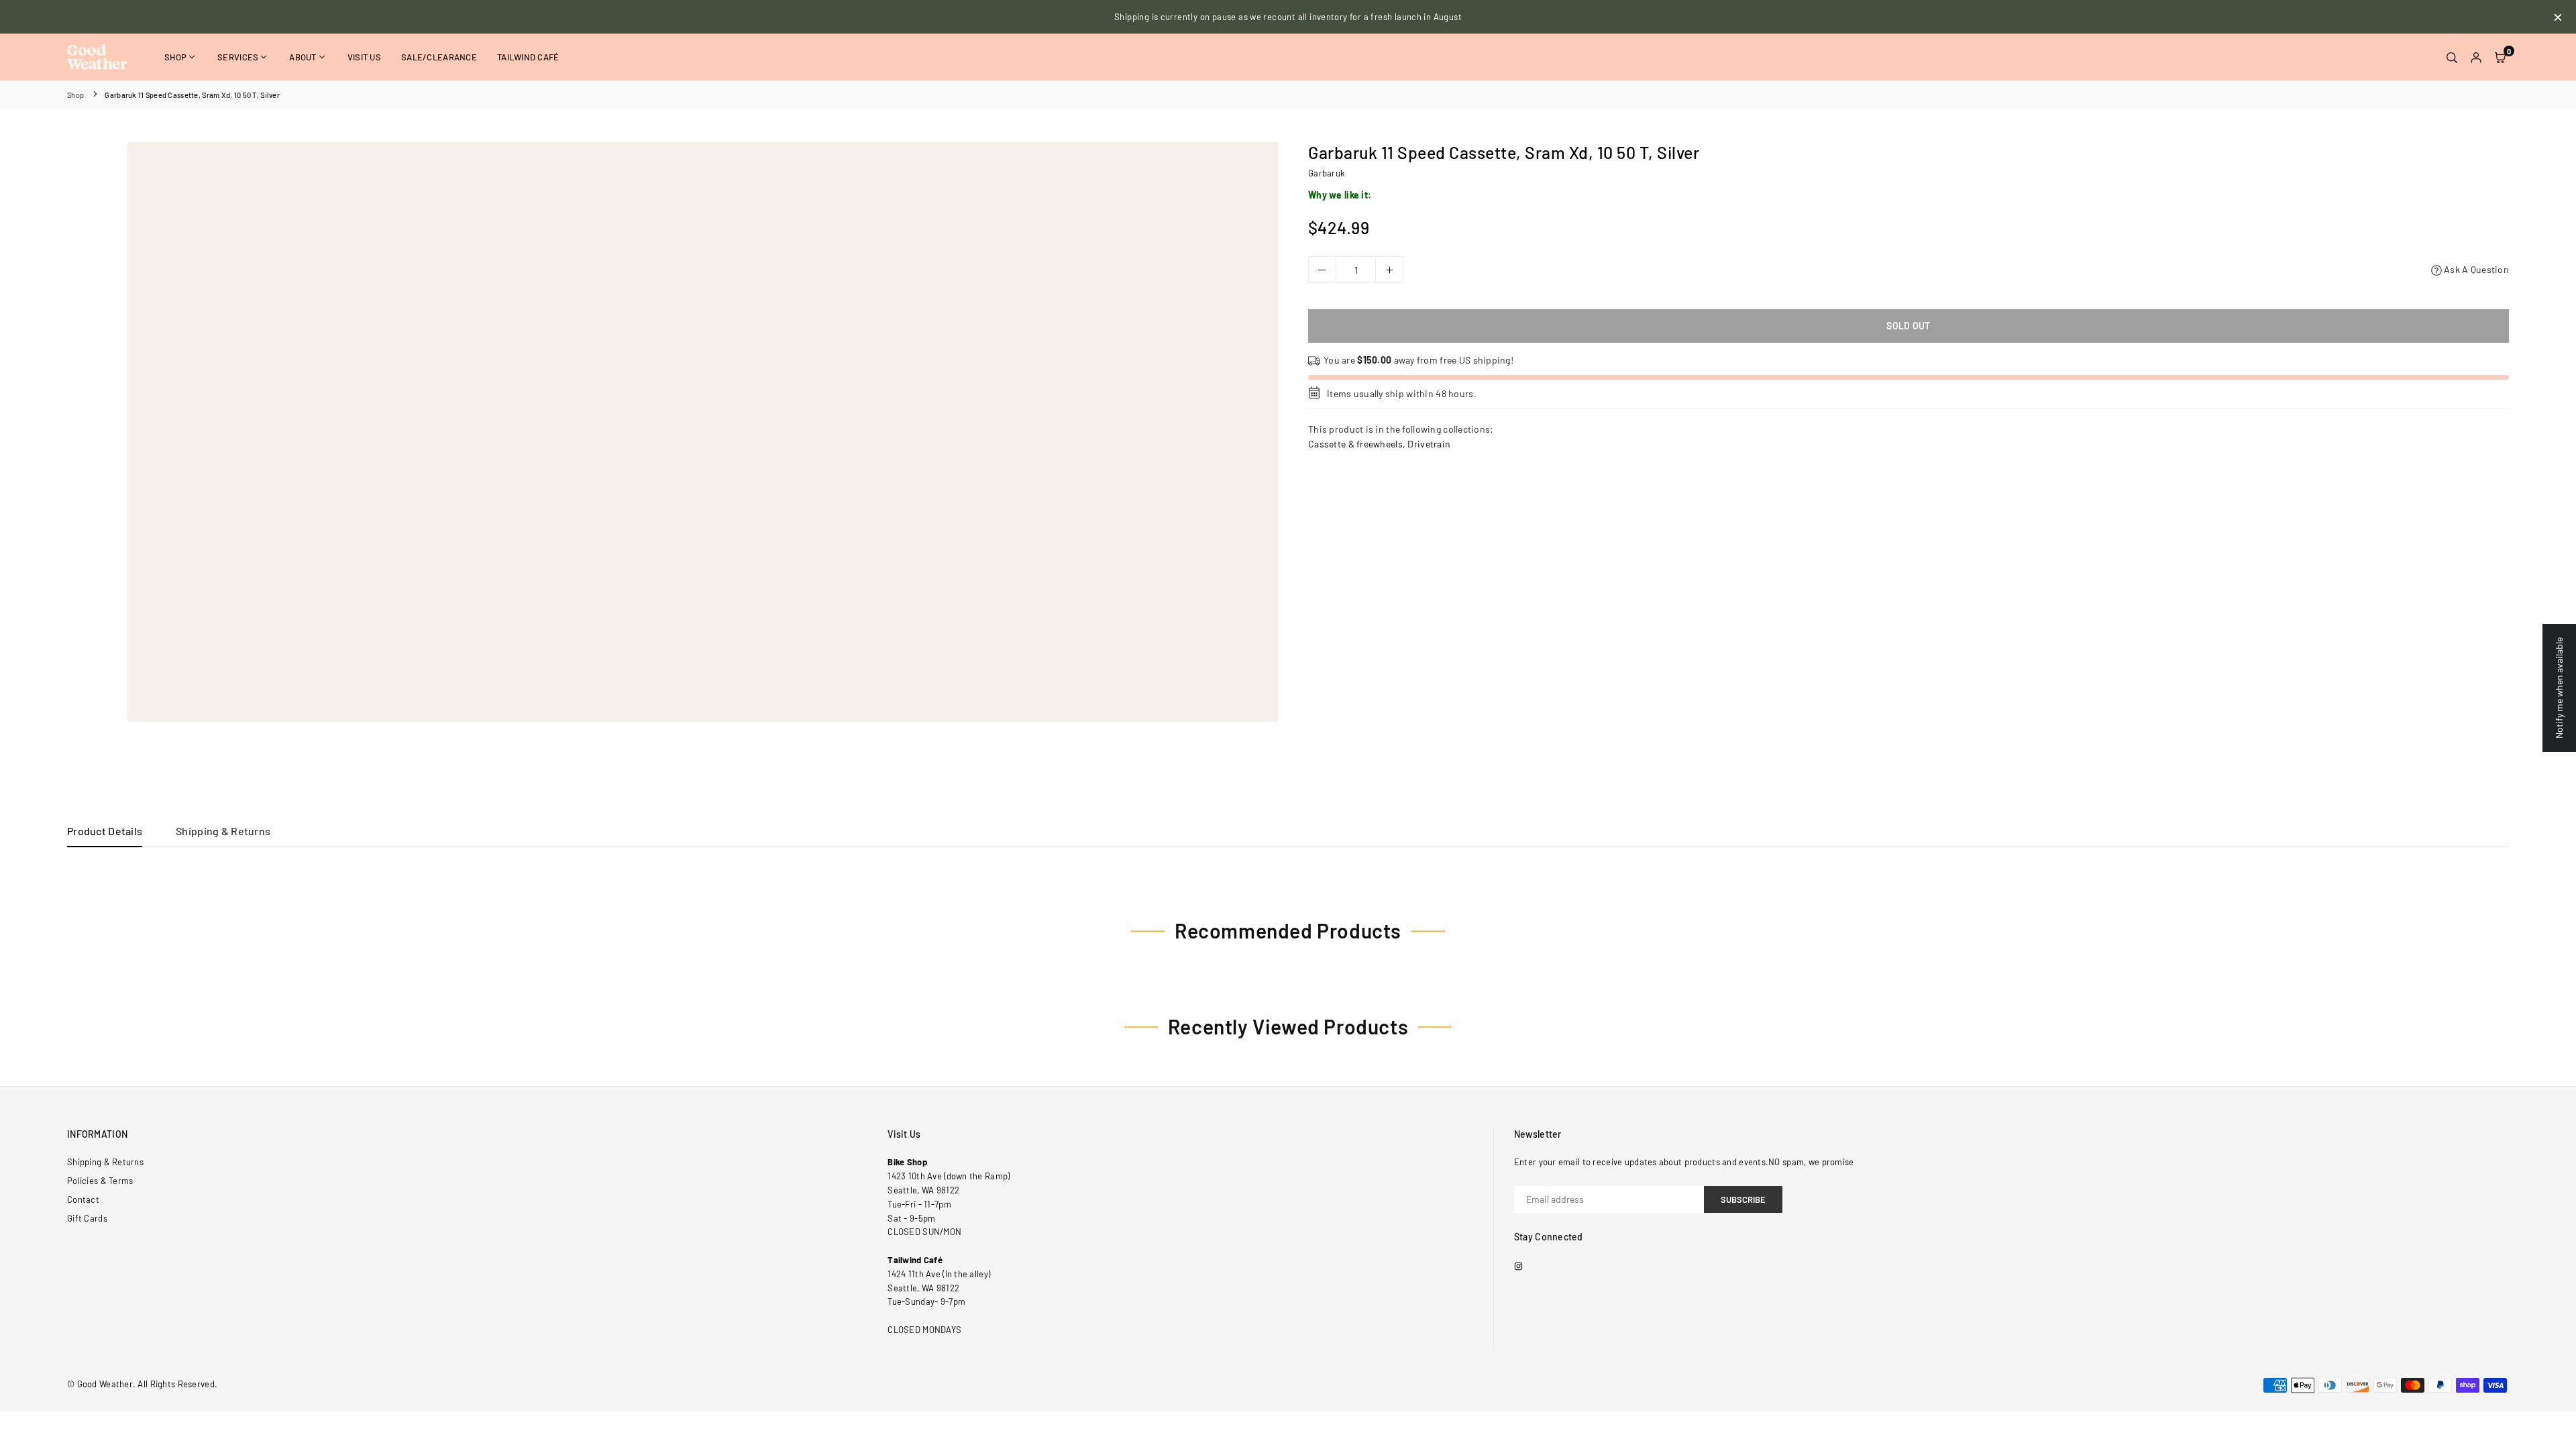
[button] (2500, 57)
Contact (83, 1199)
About (303, 57)
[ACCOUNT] (2476, 57)
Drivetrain (1429, 444)
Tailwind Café (528, 57)
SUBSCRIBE (1743, 1199)
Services (238, 57)
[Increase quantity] (1389, 270)
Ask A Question (2475, 269)
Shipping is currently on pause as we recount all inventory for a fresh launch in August (1288, 17)
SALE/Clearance (439, 57)
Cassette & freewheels (1355, 444)
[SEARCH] (2452, 57)
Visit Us (364, 57)
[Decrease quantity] (1322, 270)
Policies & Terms (100, 1181)
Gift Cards (87, 1218)
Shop (175, 57)
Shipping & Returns (223, 831)
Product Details (105, 831)
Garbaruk (1327, 173)
